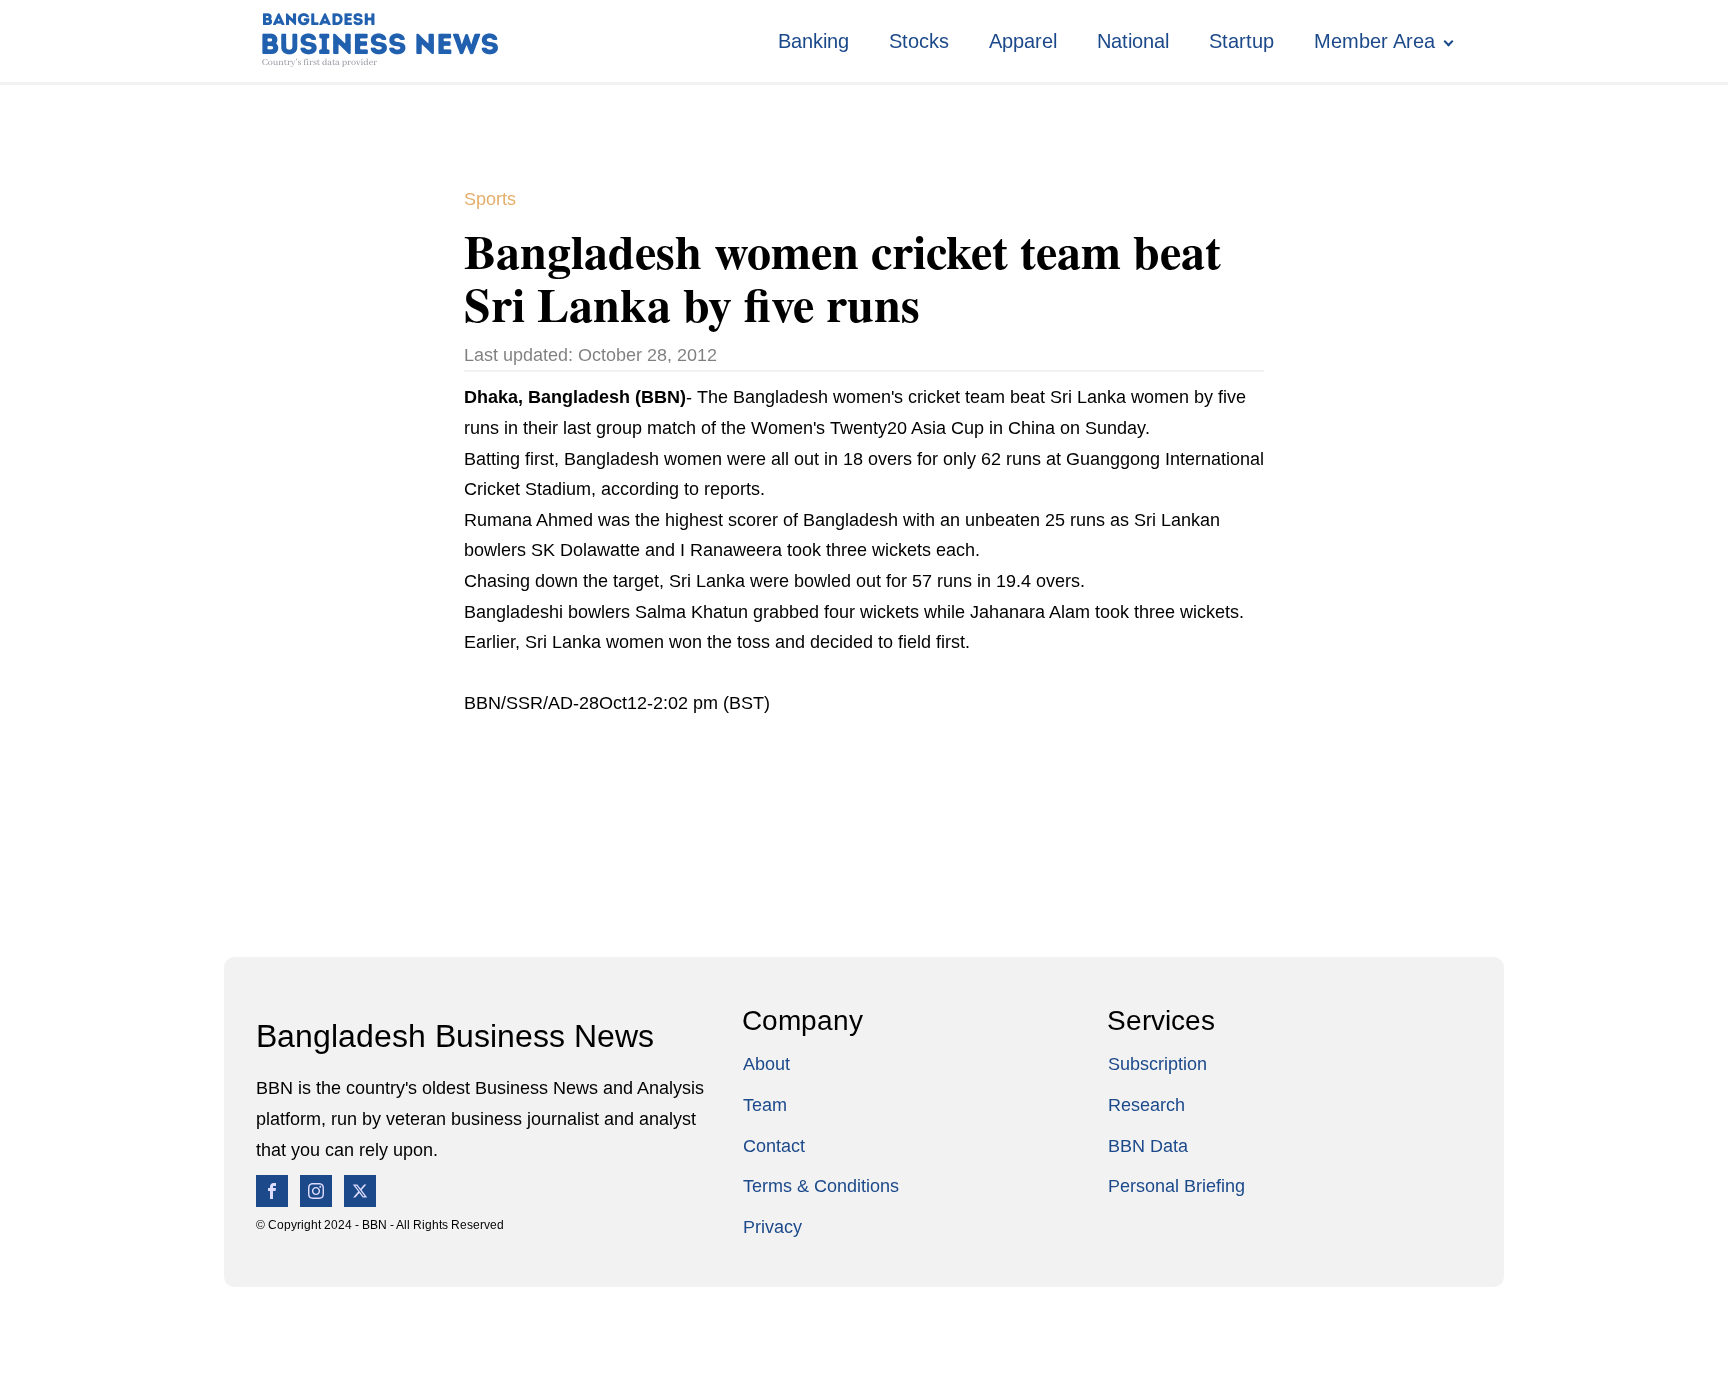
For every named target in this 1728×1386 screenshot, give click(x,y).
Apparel (1023, 41)
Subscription (1157, 1064)
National (1133, 41)
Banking (813, 41)
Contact (774, 1146)
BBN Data (1148, 1146)
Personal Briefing (1176, 1186)
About (766, 1064)
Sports (490, 199)
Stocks (919, 41)
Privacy (772, 1227)
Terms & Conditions (821, 1186)
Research (1146, 1105)
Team (765, 1105)
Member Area (1374, 41)
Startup (1241, 41)
